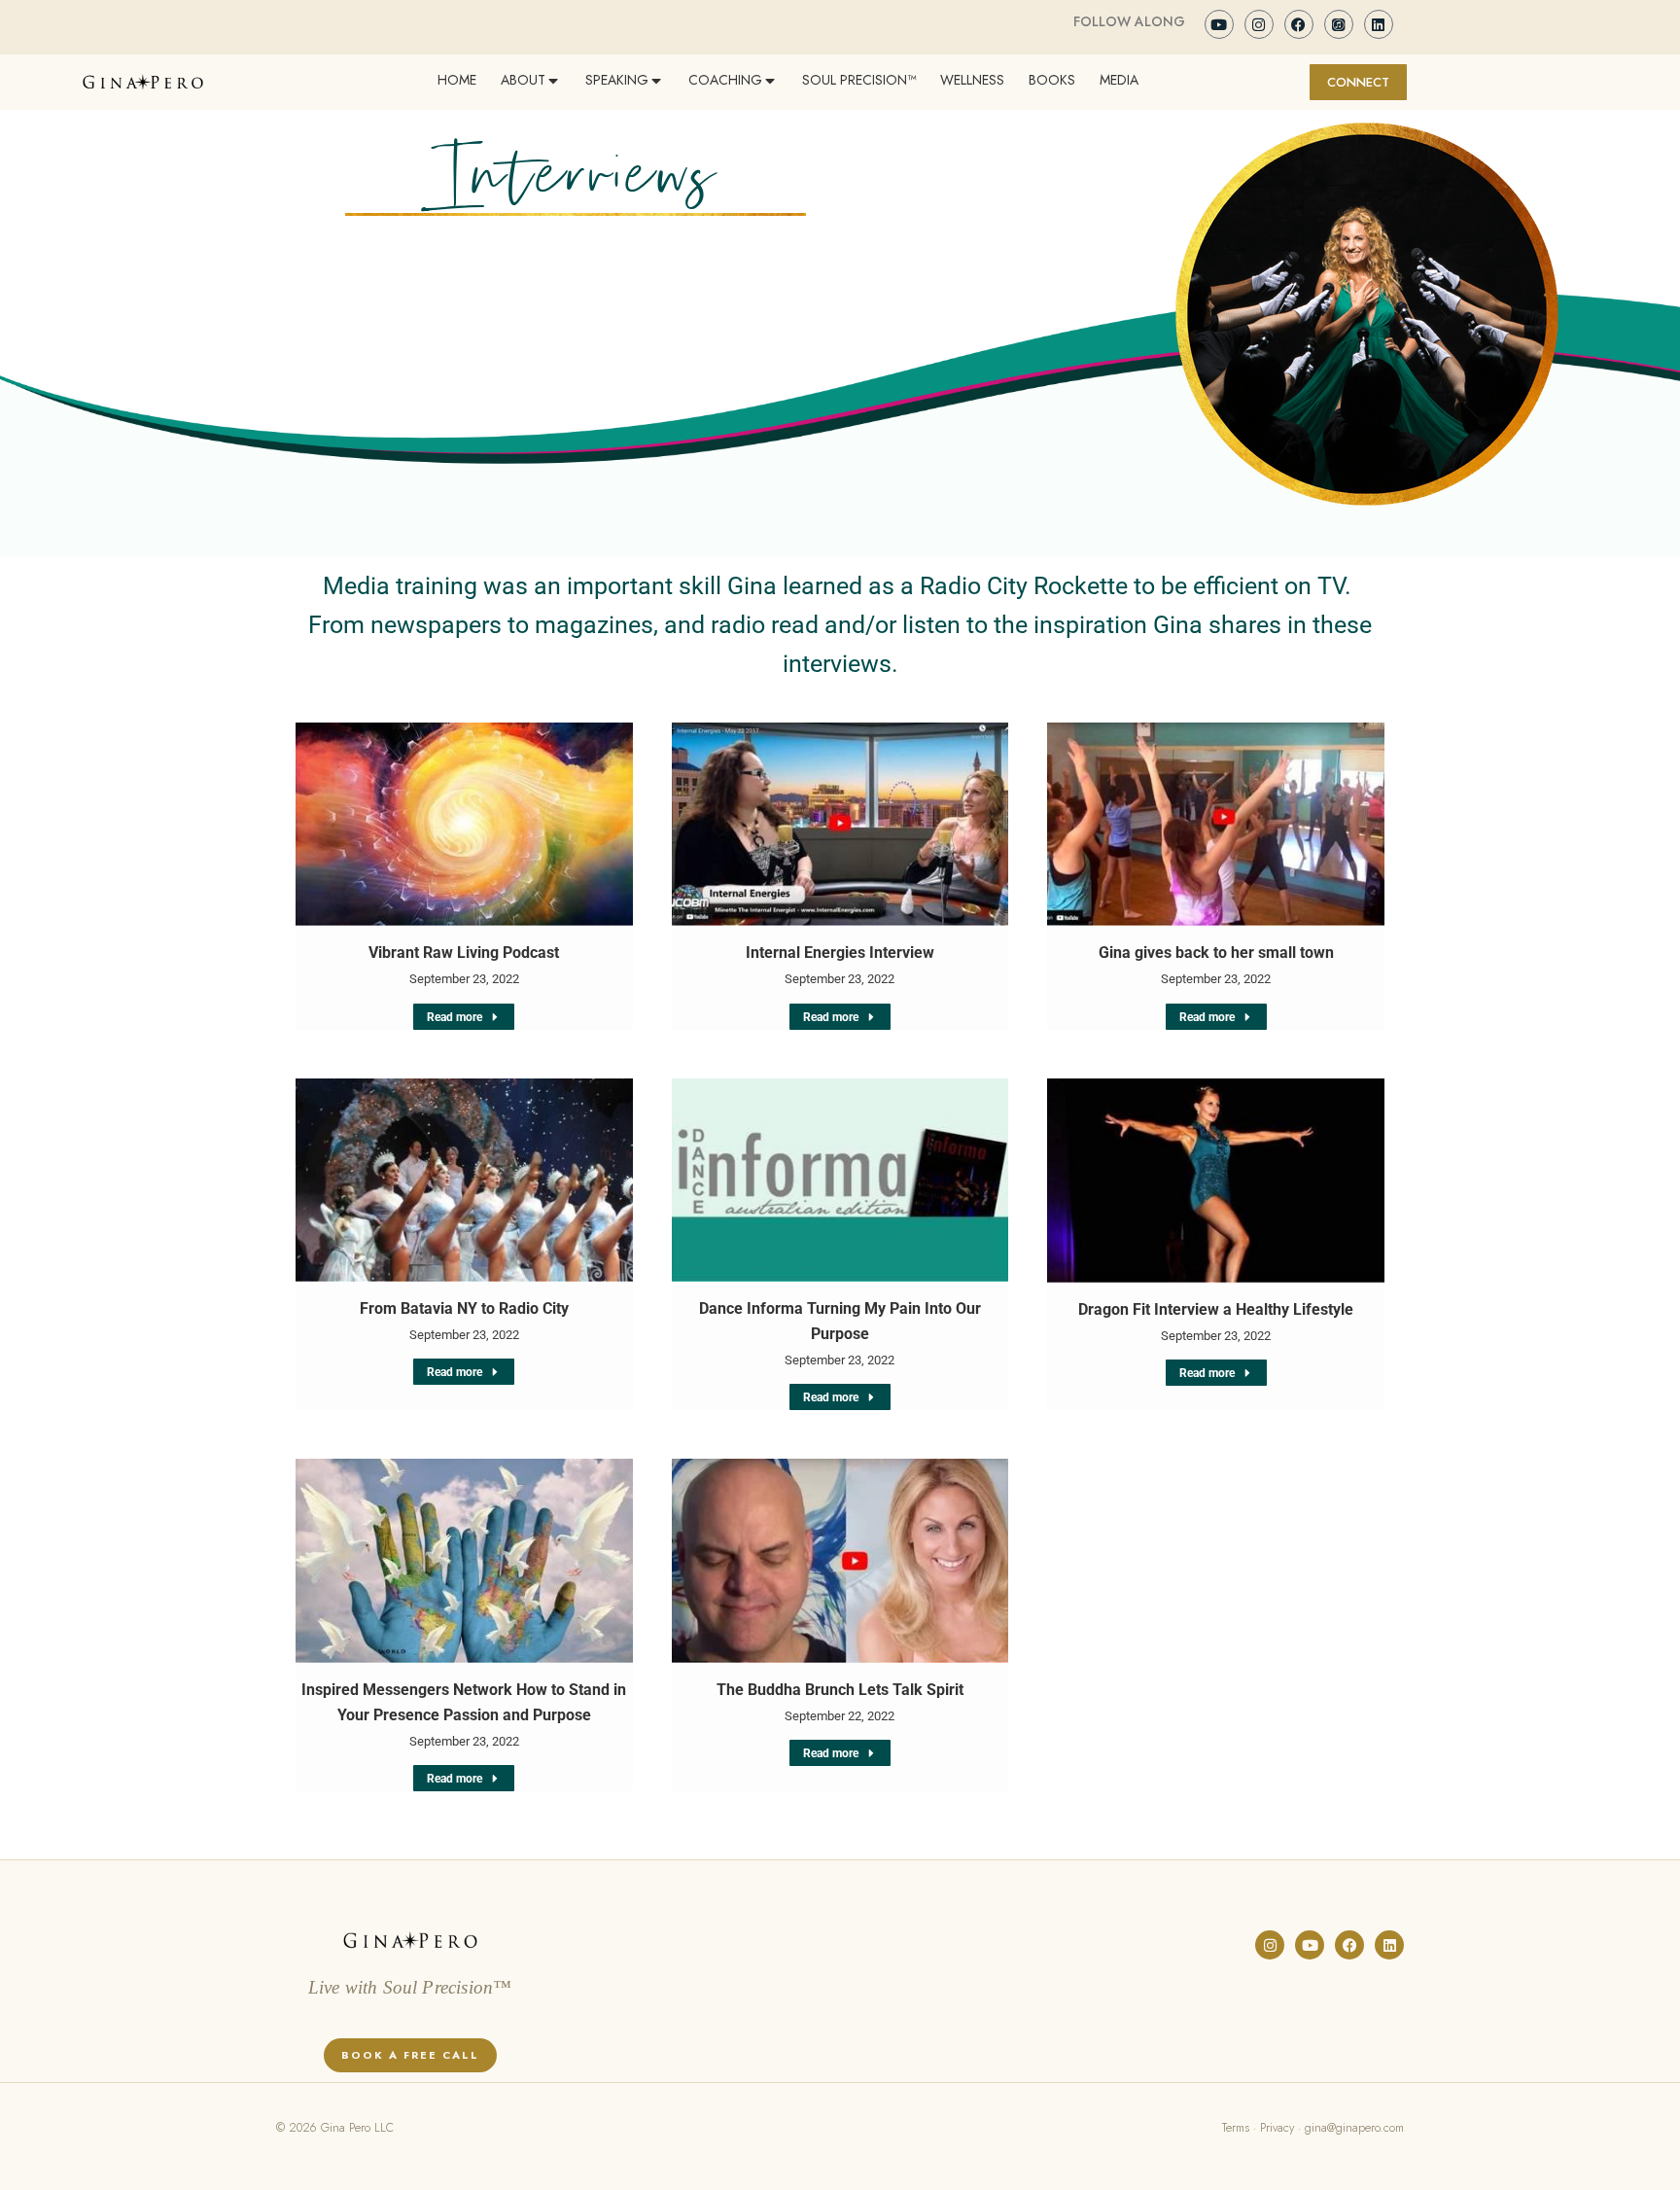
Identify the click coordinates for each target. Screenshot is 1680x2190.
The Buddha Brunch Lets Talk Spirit (840, 1690)
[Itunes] (1339, 24)
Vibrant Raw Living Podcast (464, 953)
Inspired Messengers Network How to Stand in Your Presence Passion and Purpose (464, 1702)
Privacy (1277, 2128)
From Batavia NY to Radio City (464, 1308)
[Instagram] (1259, 24)
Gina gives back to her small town (1216, 953)
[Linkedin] (1379, 24)
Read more (455, 1017)
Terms (1236, 2128)
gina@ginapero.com (1354, 2128)
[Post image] (464, 825)
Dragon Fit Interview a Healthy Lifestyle (1216, 1309)
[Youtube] (1219, 24)
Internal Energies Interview (840, 953)
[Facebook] (1299, 24)
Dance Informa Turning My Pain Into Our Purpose (840, 1321)
